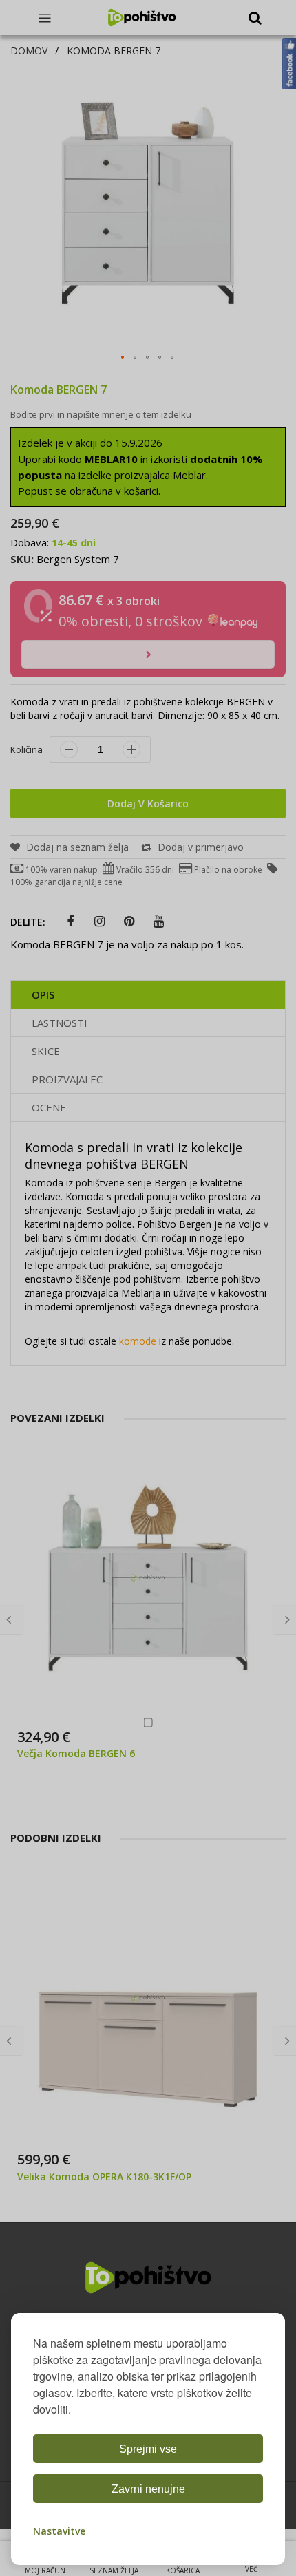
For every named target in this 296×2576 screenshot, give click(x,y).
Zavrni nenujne (148, 2489)
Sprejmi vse (148, 2449)
